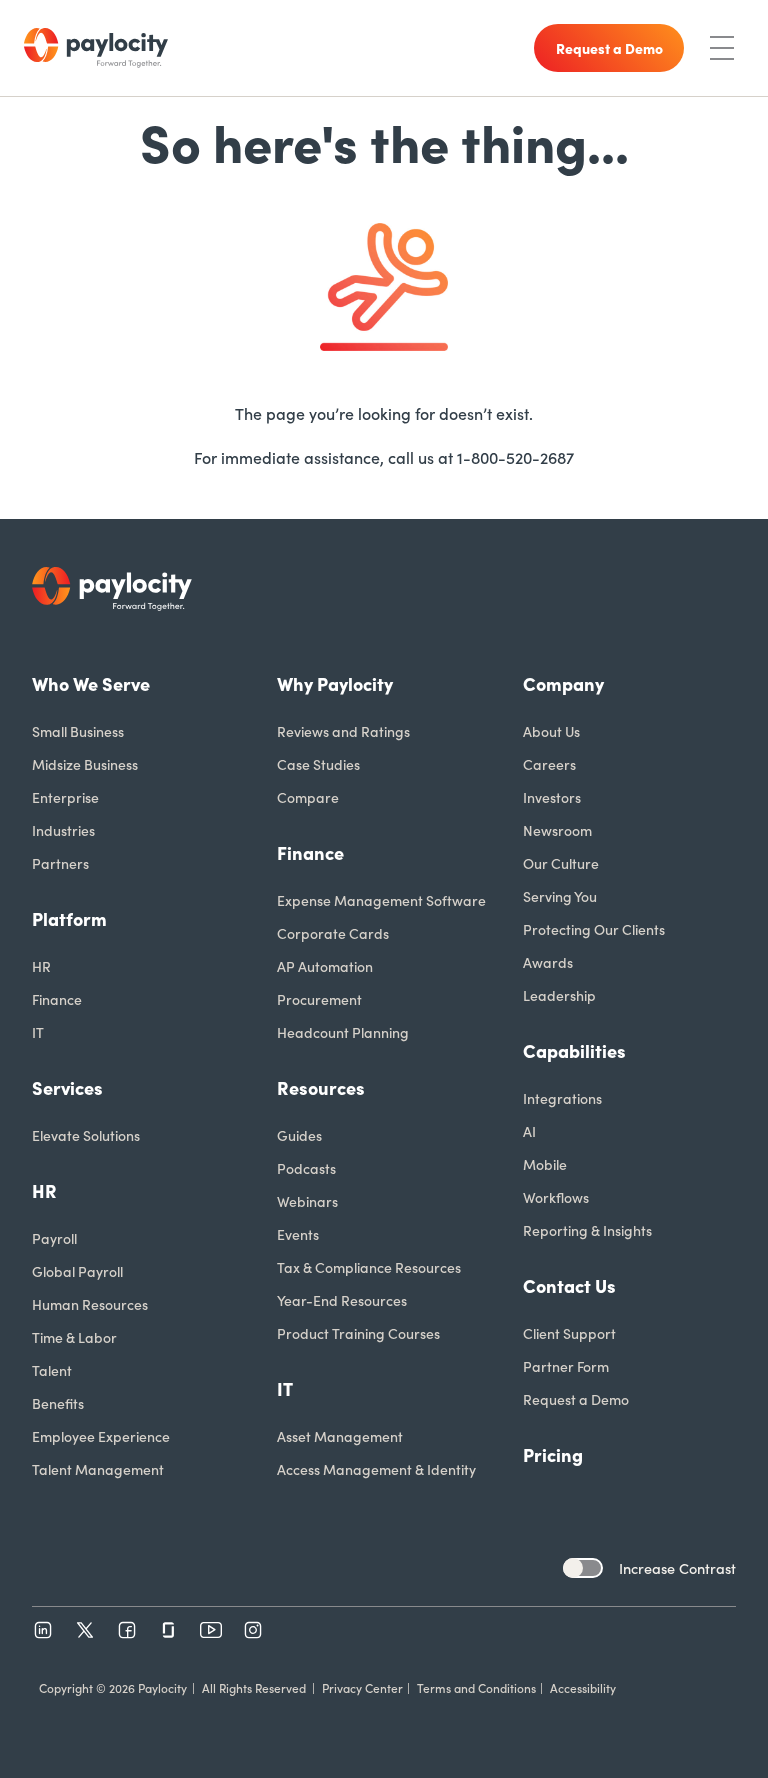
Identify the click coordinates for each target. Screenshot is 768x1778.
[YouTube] (211, 1630)
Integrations (562, 1098)
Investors (552, 797)
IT (38, 1032)
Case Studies (318, 764)
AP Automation (325, 966)
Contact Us (569, 1285)
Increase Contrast (677, 1568)
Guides (299, 1135)
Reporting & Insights (587, 1230)
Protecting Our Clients (594, 929)
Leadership (559, 995)
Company (563, 683)
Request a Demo (576, 1399)
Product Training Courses (358, 1333)
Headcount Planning (343, 1032)
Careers (549, 764)
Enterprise (65, 797)
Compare (308, 797)
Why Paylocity (335, 683)
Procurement (319, 999)
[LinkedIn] (43, 1630)
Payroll (54, 1238)
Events (298, 1234)
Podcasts (306, 1168)
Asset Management (340, 1436)
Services (67, 1087)
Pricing (553, 1454)
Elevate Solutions (86, 1135)
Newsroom (557, 830)
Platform (69, 918)
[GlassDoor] (169, 1630)
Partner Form (566, 1366)
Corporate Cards (333, 933)
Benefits (58, 1403)
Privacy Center (362, 1687)
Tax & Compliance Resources (369, 1267)
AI (529, 1131)
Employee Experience (101, 1436)
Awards (548, 962)
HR (41, 966)
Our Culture (561, 863)
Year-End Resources (342, 1300)
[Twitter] (85, 1630)
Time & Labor (74, 1337)
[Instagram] (253, 1630)
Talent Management (98, 1469)
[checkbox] (583, 1568)
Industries (63, 830)
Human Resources (90, 1304)
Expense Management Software (381, 900)
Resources (321, 1087)
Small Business (78, 731)
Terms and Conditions (476, 1687)
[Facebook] (127, 1630)
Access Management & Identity (376, 1469)
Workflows (556, 1197)
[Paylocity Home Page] (96, 48)
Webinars (307, 1201)
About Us (551, 731)
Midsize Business (85, 764)
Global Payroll (77, 1271)
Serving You (560, 896)
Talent (52, 1370)
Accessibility (583, 1687)
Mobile (545, 1164)
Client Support (569, 1333)
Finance (57, 999)
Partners (60, 863)
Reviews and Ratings (343, 731)
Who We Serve (91, 683)
